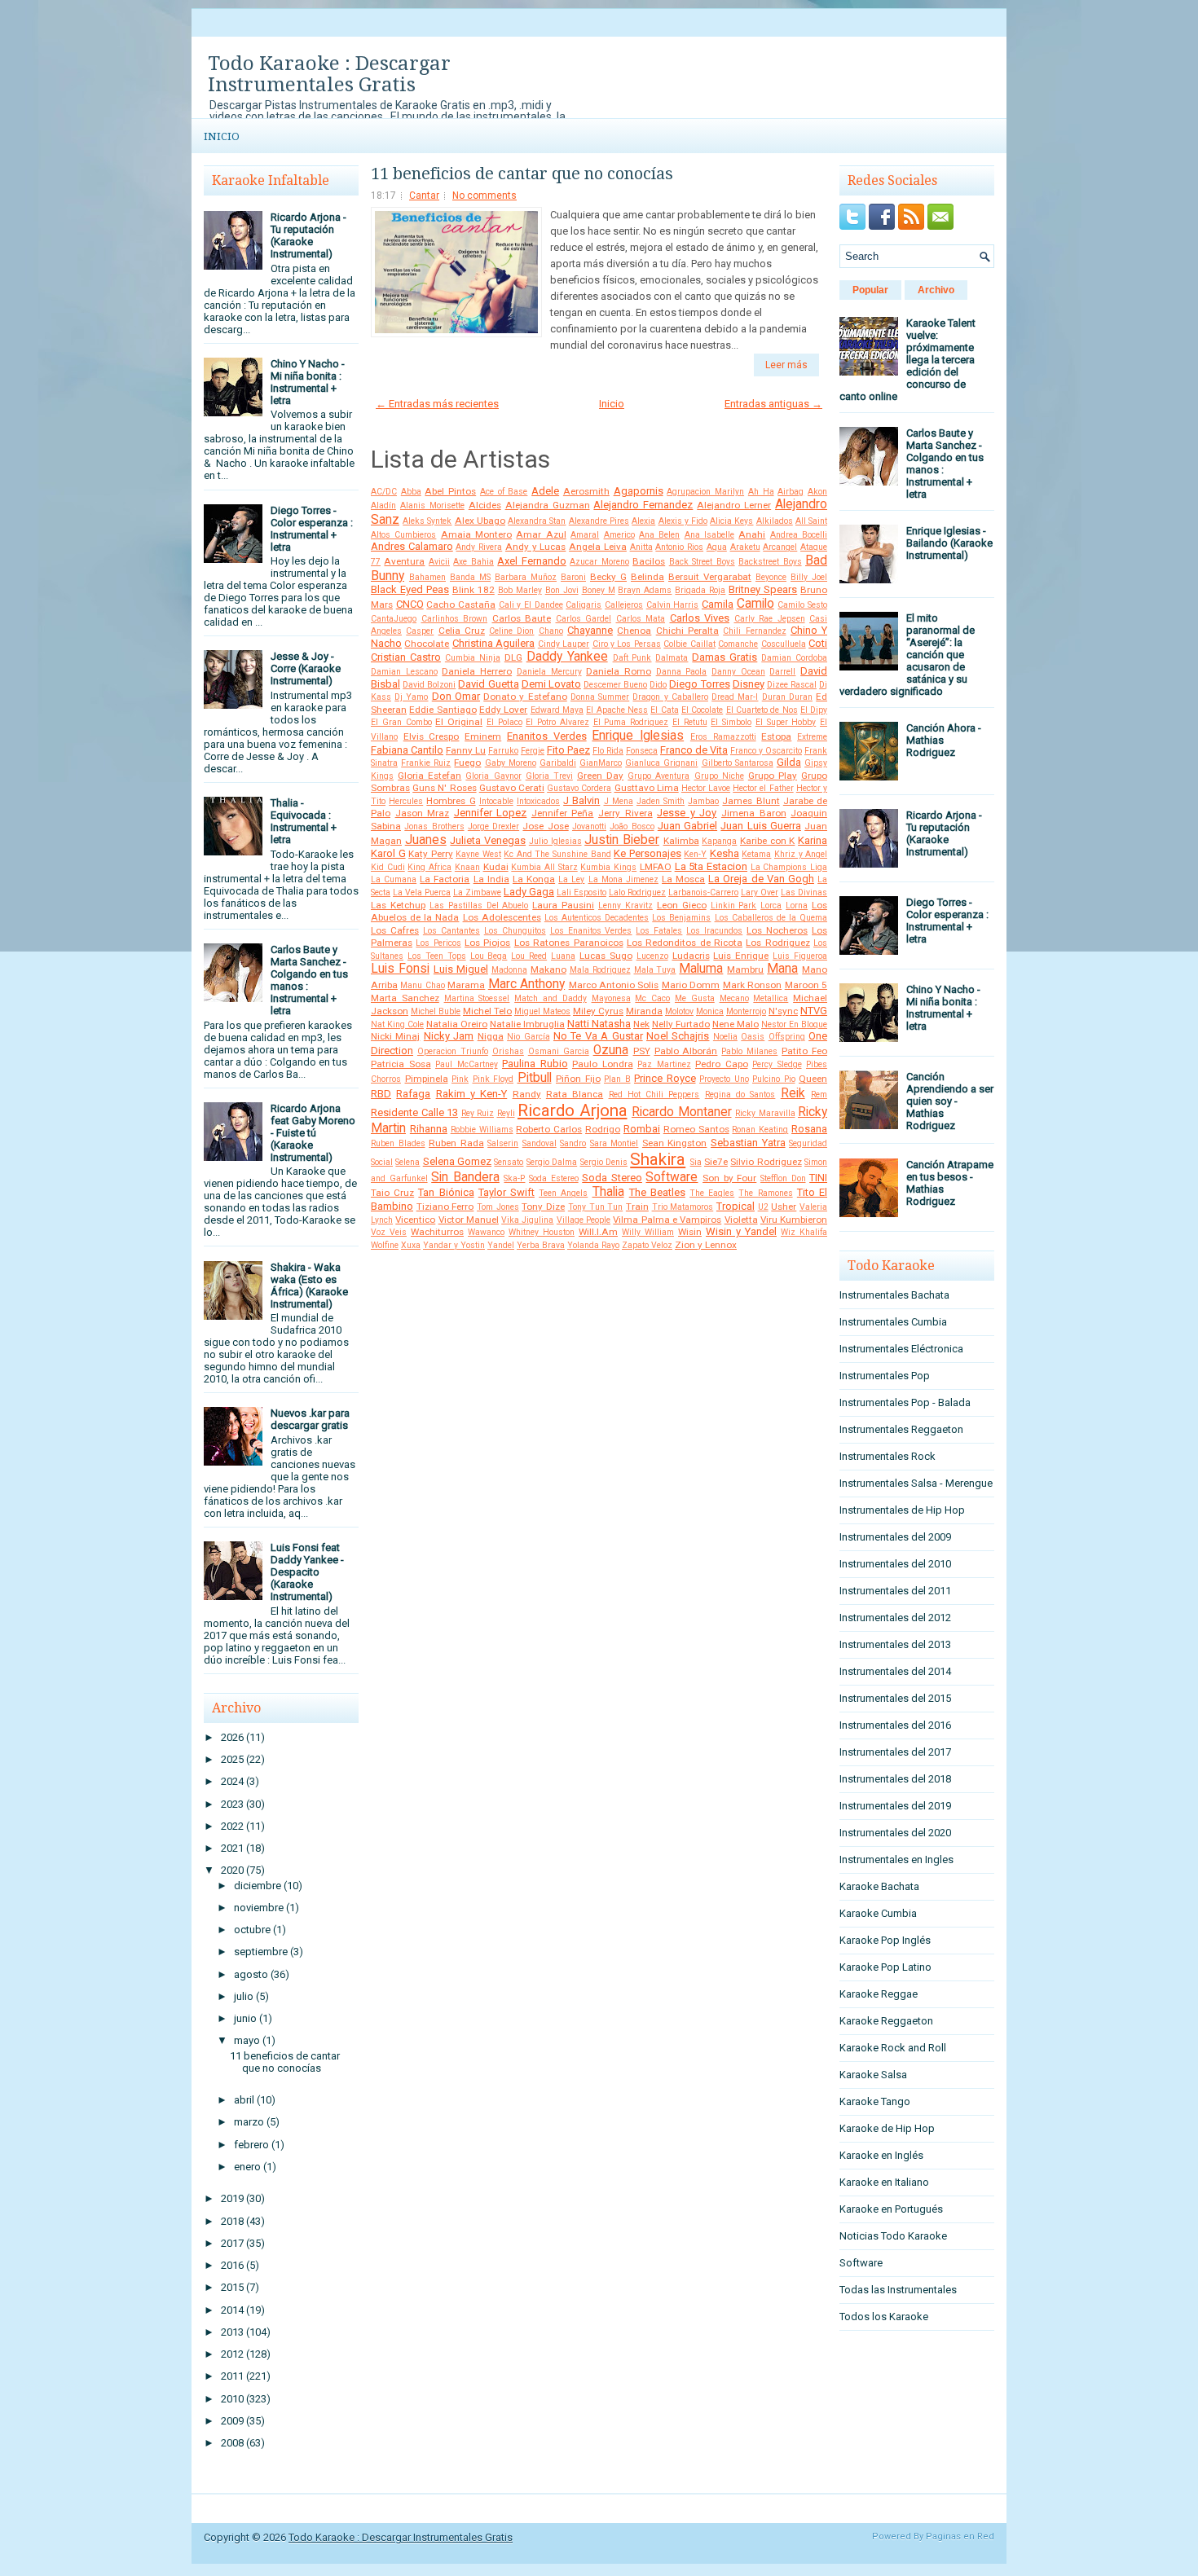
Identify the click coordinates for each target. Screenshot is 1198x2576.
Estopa (776, 736)
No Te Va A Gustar (598, 1036)
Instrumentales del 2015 (895, 1698)
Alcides (485, 505)
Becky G (608, 577)
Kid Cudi (388, 867)
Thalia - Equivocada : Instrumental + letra (304, 821)
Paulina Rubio (535, 1064)
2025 (232, 1759)
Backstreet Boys (770, 562)
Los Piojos (487, 943)
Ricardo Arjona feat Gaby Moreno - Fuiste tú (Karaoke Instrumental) (313, 1133)
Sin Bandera (465, 1177)
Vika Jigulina (527, 1220)
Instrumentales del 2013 (895, 1644)
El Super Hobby (786, 722)
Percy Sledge (777, 1064)
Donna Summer (600, 697)
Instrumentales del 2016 (895, 1725)
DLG (513, 657)
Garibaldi (558, 763)
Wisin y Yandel (741, 1231)
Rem (819, 1095)
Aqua (717, 547)
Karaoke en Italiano (884, 2182)
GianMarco (601, 763)
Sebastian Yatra (748, 1143)
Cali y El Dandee (531, 605)
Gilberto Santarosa (738, 763)
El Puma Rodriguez (631, 722)
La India (491, 879)
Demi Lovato (551, 684)
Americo (619, 535)
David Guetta (488, 684)
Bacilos (649, 561)
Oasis (753, 1037)
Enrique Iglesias (638, 736)
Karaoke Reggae (879, 1994)
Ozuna (611, 1050)
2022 (232, 1826)
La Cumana (394, 879)
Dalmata (672, 658)
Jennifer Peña (563, 813)
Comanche (738, 644)
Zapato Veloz (647, 1245)
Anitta (641, 547)
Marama (466, 985)
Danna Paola (682, 672)
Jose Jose (545, 826)
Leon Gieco (682, 905)
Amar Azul (541, 534)
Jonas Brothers (434, 826)
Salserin (503, 1143)
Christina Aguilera (493, 643)
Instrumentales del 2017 (895, 1752)
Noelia (725, 1037)
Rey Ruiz (478, 1113)
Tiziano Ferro (445, 1207)
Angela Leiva (598, 547)
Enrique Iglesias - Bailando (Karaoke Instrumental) (949, 543)
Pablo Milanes (749, 1051)
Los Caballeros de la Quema (771, 918)
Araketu (745, 547)
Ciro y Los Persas (627, 644)
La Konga (534, 879)
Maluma (701, 969)
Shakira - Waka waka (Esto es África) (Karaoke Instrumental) (309, 1286)
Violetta (741, 1220)
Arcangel (780, 547)
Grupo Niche (719, 776)
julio (244, 1996)
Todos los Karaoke (884, 2317)
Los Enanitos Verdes (591, 931)
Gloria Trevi (549, 776)
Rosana (809, 1129)
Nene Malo (736, 1024)
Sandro (573, 1143)
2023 (232, 1804)
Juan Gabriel (687, 826)
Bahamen (427, 577)
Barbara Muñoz (526, 577)
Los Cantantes (451, 931)
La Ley (571, 879)
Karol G (388, 853)
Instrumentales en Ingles (896, 1859)
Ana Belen (659, 535)
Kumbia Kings (608, 867)
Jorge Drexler (493, 826)
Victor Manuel (469, 1220)
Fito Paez (568, 750)
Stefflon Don (783, 1178)
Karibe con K (767, 841)
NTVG (814, 1011)
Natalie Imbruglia (527, 1024)
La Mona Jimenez (623, 879)
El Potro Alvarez (557, 722)
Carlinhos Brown (455, 619)
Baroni (573, 577)
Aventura (404, 561)
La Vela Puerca (422, 892)
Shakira (658, 1159)
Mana (782, 969)
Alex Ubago (480, 521)
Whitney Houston (542, 1232)
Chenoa (634, 631)
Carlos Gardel (584, 619)
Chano (551, 631)
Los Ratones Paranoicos (569, 943)
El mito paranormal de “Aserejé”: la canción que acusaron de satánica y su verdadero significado (907, 655)
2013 (232, 2332)
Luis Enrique (741, 956)
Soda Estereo (554, 1178)
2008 (232, 2443)
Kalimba (681, 841)
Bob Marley (520, 590)
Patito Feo (804, 1051)
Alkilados (775, 521)
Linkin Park (734, 906)
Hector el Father (763, 788)
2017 (232, 2243)
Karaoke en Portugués (891, 2209)
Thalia (608, 1192)
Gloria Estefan (429, 776)
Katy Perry (431, 854)
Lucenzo (652, 956)
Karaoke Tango (875, 2101)
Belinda (647, 577)
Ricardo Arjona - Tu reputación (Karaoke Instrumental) (308, 235)
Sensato (509, 1162)
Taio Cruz (392, 1193)
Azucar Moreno (599, 562)
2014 (232, 2310)
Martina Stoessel (477, 998)
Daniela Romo (619, 671)
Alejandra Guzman (548, 505)
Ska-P (514, 1178)
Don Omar (456, 696)
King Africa (429, 867)
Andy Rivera (479, 547)
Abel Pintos (450, 491)
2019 (232, 2198)
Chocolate (427, 644)
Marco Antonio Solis (614, 985)
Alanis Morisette (432, 506)
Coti (818, 643)
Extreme (812, 737)
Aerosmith (586, 491)
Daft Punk (632, 658)
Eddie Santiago (443, 710)
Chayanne (590, 630)
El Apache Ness (617, 710)
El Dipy (814, 710)
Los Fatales (659, 931)
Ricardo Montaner (682, 1112)
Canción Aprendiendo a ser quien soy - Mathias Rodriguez (950, 1101)
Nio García (528, 1037)
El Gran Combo (401, 722)
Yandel (501, 1245)
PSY (642, 1051)
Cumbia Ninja (473, 658)
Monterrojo (746, 1011)
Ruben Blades (398, 1143)
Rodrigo (603, 1129)
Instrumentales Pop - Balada (905, 1402)
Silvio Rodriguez (766, 1162)
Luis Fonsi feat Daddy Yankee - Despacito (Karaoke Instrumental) (307, 1572)
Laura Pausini (563, 905)
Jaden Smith (661, 801)
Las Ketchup (398, 905)
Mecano (734, 998)
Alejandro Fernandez (643, 505)
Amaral (585, 535)
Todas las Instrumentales (898, 2290)
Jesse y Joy (687, 813)
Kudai (496, 867)
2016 (232, 2265)
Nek (641, 1024)
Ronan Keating (760, 1130)
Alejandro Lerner (734, 505)
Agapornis (639, 491)
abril (244, 2100)
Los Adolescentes (502, 917)
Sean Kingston (675, 1143)
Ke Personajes (647, 853)
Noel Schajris (678, 1036)
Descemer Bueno (615, 685)
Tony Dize (543, 1207)
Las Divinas (804, 892)
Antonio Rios (679, 547)
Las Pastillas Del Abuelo (479, 906)
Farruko (503, 751)
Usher (784, 1207)
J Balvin (581, 800)
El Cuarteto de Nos (762, 710)
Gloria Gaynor (493, 776)
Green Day (600, 776)
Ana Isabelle (709, 535)
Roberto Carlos (549, 1129)
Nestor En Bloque (794, 1024)
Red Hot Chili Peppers (654, 1095)
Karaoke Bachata (879, 1886)
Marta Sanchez (405, 998)
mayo (247, 2040)
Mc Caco (652, 998)
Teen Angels (563, 1193)
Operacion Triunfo (453, 1051)
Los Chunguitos (515, 931)
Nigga (491, 1036)
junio (245, 2018)
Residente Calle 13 (414, 1112)
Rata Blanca (575, 1094)
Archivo (936, 290)
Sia (696, 1162)
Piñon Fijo (578, 1079)
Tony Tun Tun (595, 1207)
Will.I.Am (598, 1232)
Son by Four (729, 1178)
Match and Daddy (551, 998)
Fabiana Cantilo (407, 750)
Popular (870, 290)
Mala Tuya (655, 970)
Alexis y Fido (683, 521)
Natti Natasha (599, 1024)
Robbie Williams (482, 1130)
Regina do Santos (740, 1095)
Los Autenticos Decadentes (597, 918)
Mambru (745, 969)
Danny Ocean (738, 672)
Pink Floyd (493, 1079)
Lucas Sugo (606, 956)
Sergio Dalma (552, 1162)
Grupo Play (773, 776)
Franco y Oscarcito (766, 751)
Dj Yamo (411, 697)
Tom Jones (498, 1207)
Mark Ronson (752, 985)
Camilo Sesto (802, 605)
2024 (232, 1781)
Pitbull (535, 1078)
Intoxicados (538, 801)
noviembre (259, 1908)
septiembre (261, 1952)
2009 (232, 2421)
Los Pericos (438, 943)
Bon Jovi (562, 590)
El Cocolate (702, 710)
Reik (793, 1093)
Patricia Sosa (401, 1064)
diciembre (258, 1886)
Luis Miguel (461, 969)
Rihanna (429, 1129)
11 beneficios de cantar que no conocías (285, 2062)
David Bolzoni (429, 685)
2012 (232, 2354)
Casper (420, 631)
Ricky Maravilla (765, 1113)
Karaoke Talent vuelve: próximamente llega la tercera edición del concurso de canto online (907, 360)
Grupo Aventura (658, 776)
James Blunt (751, 801)
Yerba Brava (541, 1245)
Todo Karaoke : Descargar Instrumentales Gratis (329, 74)
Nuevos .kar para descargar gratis (310, 1419)
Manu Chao (422, 985)
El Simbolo (731, 722)
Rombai (642, 1129)
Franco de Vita (694, 750)
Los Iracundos (714, 931)
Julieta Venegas (488, 840)
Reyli (506, 1113)
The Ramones (765, 1193)
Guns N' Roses (444, 788)
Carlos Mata (641, 619)
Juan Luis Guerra (761, 826)
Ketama (756, 854)
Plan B (617, 1079)
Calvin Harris (673, 605)
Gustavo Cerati (512, 788)
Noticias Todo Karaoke (893, 2236)
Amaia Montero (476, 534)
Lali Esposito (581, 892)
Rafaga (413, 1094)
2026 (232, 1737)
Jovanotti (589, 826)
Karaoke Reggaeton (886, 2021)
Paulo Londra (603, 1064)
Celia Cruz (462, 631)
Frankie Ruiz (426, 763)
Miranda (644, 1011)
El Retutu (690, 722)
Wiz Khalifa (804, 1232)
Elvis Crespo (432, 736)
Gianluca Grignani (661, 763)
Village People (584, 1220)
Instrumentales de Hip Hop (902, 1510)
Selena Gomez (457, 1161)
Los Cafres (395, 930)
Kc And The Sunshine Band (557, 854)
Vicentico (415, 1220)
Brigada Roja (700, 590)
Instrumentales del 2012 (895, 1618)
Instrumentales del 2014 (895, 1671)
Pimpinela (427, 1079)
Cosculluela (784, 644)
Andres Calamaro (412, 546)
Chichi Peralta (687, 631)
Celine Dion (511, 631)
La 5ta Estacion (711, 866)
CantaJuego (394, 619)
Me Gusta (695, 998)
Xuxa (411, 1245)
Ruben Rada (456, 1143)
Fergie (533, 751)
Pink (460, 1079)
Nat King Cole (397, 1024)
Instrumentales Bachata (894, 1295)
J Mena (619, 801)
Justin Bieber (622, 840)
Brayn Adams (645, 590)
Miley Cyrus (598, 1011)
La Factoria (445, 879)
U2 (763, 1207)
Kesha (725, 853)
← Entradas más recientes (437, 404)
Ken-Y (695, 854)
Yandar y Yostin (454, 1245)
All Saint (811, 521)
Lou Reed (529, 956)
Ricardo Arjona (573, 1110)
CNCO (410, 604)
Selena (407, 1162)
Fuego (467, 763)
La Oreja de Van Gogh (761, 879)
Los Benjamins (681, 918)
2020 (232, 1870)
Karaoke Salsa (873, 2075)
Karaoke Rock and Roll (893, 2048)
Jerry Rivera (625, 813)
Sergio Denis (604, 1162)
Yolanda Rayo (593, 1245)
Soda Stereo (612, 1178)
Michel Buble (436, 1011)
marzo (249, 2122)
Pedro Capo (722, 1064)
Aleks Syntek (427, 521)
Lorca (771, 906)
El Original (459, 722)
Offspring (787, 1037)
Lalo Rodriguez (637, 892)
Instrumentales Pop (885, 1376)
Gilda (789, 762)
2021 (232, 1848)
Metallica (771, 998)
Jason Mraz (423, 813)
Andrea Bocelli (799, 535)
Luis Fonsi (400, 969)
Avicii (439, 562)
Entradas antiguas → (773, 404)
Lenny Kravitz (625, 906)
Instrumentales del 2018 (895, 1779)
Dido (658, 685)
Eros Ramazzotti (723, 737)
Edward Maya (557, 710)
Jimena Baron (754, 813)
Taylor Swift (507, 1192)
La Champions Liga (789, 867)
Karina (813, 840)
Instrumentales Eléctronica (901, 1349)
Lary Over (760, 892)
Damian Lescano (404, 672)
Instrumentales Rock (887, 1456)
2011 (232, 2376)
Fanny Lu (466, 750)
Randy (527, 1094)
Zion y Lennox (706, 1245)
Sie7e (716, 1162)
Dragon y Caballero (670, 697)
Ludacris (691, 956)
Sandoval (540, 1143)
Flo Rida (608, 751)
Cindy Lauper (564, 644)
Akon (817, 492)
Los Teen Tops (437, 956)
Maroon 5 (806, 985)
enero (247, 2167)
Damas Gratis (725, 657)
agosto (251, 1974)
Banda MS (470, 577)
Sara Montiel (614, 1143)
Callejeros (624, 605)
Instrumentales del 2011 (895, 1591)
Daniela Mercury (549, 672)
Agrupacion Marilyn (705, 492)
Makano (548, 969)
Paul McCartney (467, 1064)
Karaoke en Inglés (881, 2155)
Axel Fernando (531, 561)
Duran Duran (787, 697)
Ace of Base (504, 492)
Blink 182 (473, 590)
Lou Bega (489, 956)
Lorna (797, 906)
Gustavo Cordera (579, 788)
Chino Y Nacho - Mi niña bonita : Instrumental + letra (308, 382)
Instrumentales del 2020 (895, 1833)
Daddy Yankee (567, 657)
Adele (545, 491)
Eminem (483, 736)
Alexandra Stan (537, 521)
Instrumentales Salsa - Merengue (916, 1483)
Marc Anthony (526, 984)
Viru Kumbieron (794, 1220)
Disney (749, 684)
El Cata (664, 710)
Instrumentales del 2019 (895, 1806)
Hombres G (451, 801)
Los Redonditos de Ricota (685, 943)
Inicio (222, 136)
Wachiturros (437, 1232)
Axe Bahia (473, 562)
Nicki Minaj (395, 1036)
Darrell (782, 672)
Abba (411, 492)
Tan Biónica (446, 1192)
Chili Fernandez (754, 631)
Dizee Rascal (792, 685)
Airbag (791, 492)
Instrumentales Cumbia (893, 1322)
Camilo (755, 604)
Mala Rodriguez (600, 970)
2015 (232, 2287)
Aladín (383, 506)
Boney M (599, 590)
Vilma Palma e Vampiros (667, 1220)
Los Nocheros (777, 930)
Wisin (690, 1232)
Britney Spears (763, 589)
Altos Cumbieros (403, 535)
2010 (232, 2399)
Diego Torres (699, 684)
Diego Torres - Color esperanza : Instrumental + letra (312, 529)
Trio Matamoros (683, 1207)
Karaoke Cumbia (878, 1913)
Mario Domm (691, 985)
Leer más (786, 365)
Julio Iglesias (555, 841)
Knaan (467, 867)
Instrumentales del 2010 (895, 1564)
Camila (718, 604)
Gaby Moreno (511, 763)
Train (637, 1207)
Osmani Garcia (559, 1051)
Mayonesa (611, 998)
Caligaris (584, 605)
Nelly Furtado (681, 1024)
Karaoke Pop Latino (885, 1967)
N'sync (783, 1011)
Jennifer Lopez (491, 813)
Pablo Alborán (686, 1051)
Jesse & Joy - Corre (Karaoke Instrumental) (306, 668)
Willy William (648, 1232)
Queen (813, 1079)
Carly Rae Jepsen (770, 619)
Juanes (426, 840)
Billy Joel (809, 577)
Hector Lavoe (706, 788)
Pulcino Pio (774, 1079)
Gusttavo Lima (647, 788)
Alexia (643, 521)
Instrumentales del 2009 (895, 1537)
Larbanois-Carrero (703, 892)
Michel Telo (487, 1011)
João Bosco (632, 826)
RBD (381, 1094)
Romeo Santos (696, 1129)
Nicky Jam (449, 1036)
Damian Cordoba (794, 658)
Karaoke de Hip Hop (887, 2128)
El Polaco (504, 722)
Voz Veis (389, 1232)
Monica (710, 1011)
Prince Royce (665, 1078)
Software (672, 1177)
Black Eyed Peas (410, 589)
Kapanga (719, 841)
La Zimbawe (477, 892)
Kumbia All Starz (544, 867)
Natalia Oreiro (457, 1024)
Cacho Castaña (461, 604)
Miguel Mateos (542, 1011)
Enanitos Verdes (547, 736)
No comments (484, 196)
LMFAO (656, 867)
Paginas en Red (960, 2536)
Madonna (509, 970)
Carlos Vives (700, 618)
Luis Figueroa (800, 956)
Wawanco (486, 1232)
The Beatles (657, 1192)
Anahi (752, 534)
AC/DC (384, 492)
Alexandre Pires (599, 521)
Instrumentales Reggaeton (901, 1429)
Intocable (496, 801)
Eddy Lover (503, 710)
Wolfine (385, 1245)
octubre (252, 1930)
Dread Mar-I (735, 697)
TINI (818, 1178)
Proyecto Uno (724, 1079)
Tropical (736, 1206)
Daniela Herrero (477, 671)
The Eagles (712, 1193)
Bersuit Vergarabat (710, 577)
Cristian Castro (406, 657)
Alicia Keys (731, 521)
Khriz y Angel (801, 854)
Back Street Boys (702, 562)
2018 (232, 2221)
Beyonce (771, 577)
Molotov (679, 1011)
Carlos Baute (522, 618)
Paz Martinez (664, 1064)
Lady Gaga (529, 892)
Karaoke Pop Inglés (885, 1940)
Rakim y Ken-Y (472, 1094)
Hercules (406, 801)
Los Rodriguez (777, 943)
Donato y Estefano (525, 697)
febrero (251, 2145)
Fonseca (642, 751)
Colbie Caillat (689, 644)
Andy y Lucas (535, 547)
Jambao (703, 801)
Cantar (424, 196)
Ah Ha (761, 492)
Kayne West (478, 854)
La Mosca (683, 879)
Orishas (508, 1051)
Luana (563, 956)
